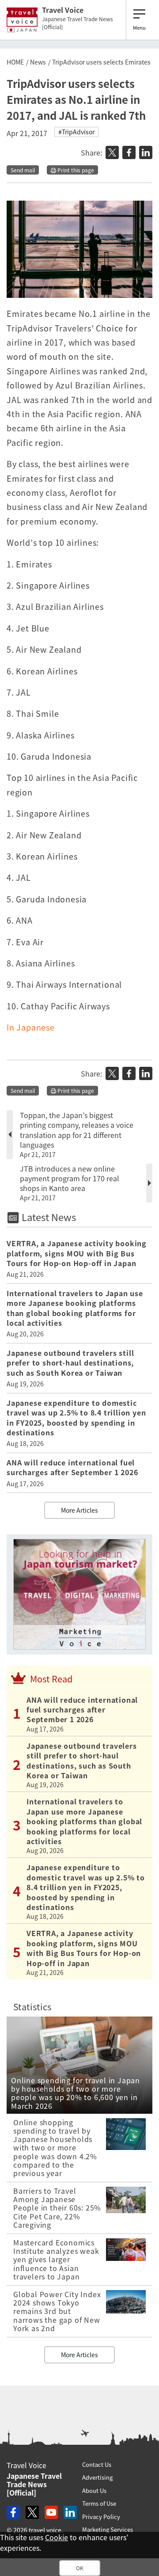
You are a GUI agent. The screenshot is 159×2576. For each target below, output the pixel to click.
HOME (15, 62)
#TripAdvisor (76, 132)
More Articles (79, 1510)
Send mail (23, 170)
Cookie (57, 2537)
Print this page (75, 170)
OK (80, 2568)
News (38, 62)
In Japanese (31, 1027)
